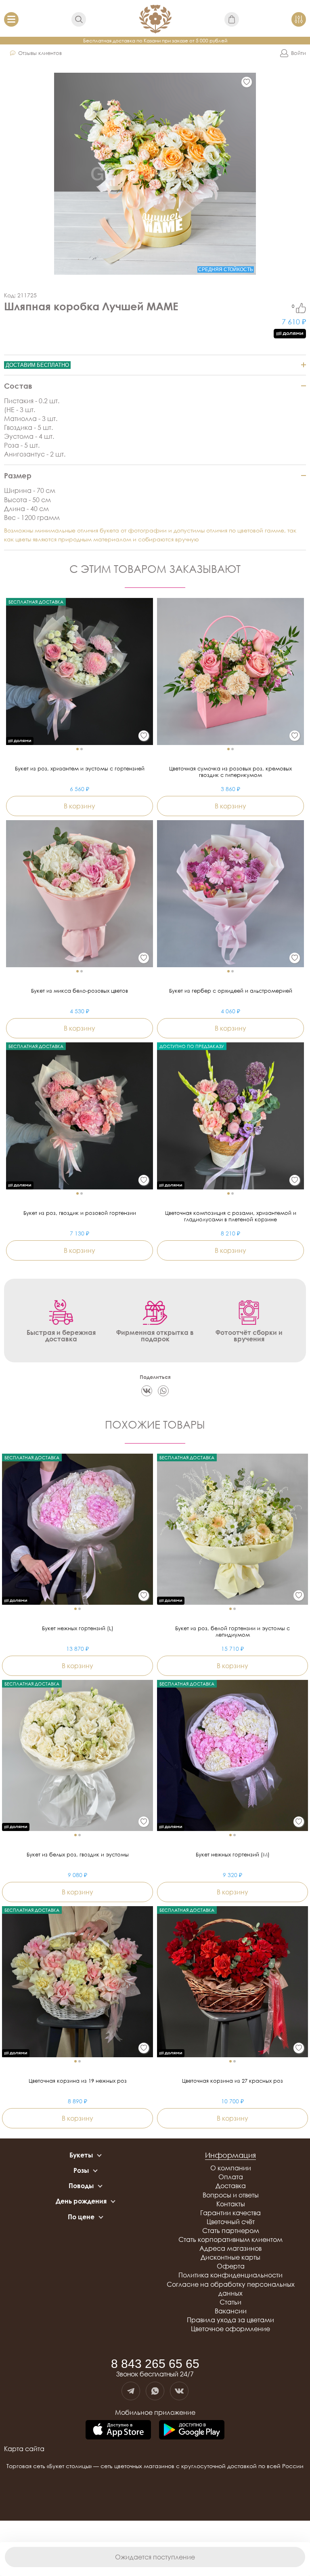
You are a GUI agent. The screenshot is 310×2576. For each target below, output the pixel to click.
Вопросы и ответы (231, 2195)
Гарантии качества (230, 2213)
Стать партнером (231, 2231)
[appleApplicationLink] (118, 2430)
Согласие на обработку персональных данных (231, 2289)
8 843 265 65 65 (155, 2364)
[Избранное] (247, 82)
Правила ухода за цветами (230, 2320)
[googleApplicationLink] (192, 2430)
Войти (298, 53)
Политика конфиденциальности (230, 2275)
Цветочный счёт (231, 2222)
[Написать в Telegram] (131, 2391)
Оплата (231, 2177)
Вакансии (231, 2311)
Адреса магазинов (230, 2248)
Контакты (231, 2204)
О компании (231, 2168)
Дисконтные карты (230, 2257)
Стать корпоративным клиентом (230, 2239)
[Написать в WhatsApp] (155, 2391)
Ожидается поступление (155, 2557)
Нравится (301, 308)
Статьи (230, 2302)
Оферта (231, 2266)
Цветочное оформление (230, 2329)
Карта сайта (24, 2449)
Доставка (231, 2186)
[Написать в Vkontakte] (179, 2391)
